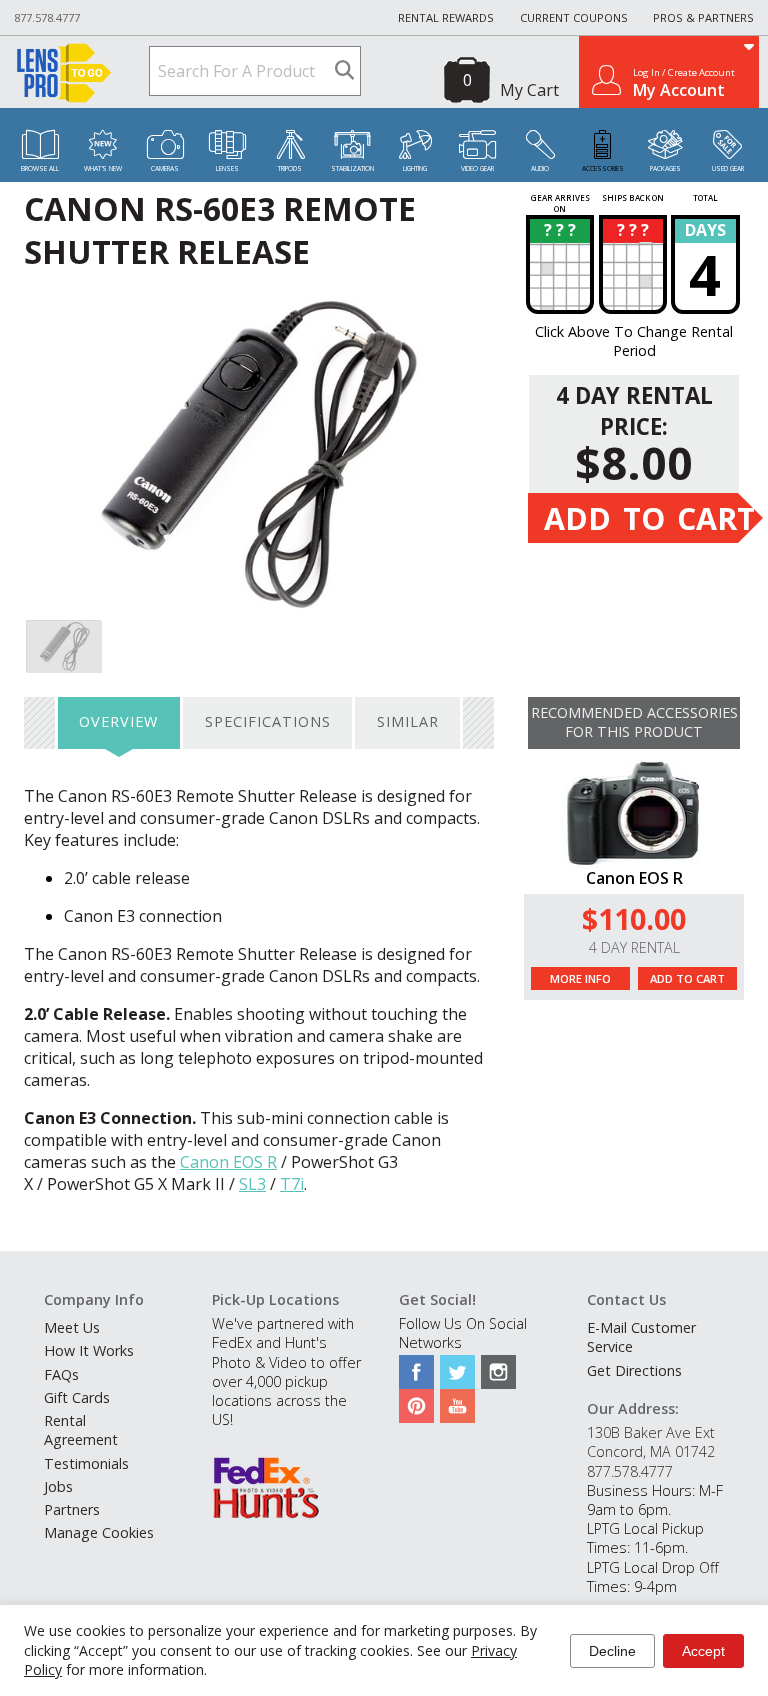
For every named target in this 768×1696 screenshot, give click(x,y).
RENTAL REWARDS (446, 17)
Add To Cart (687, 978)
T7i (292, 1184)
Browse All (40, 168)
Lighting (415, 168)
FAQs (61, 1374)
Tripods (290, 168)
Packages (665, 168)
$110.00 (634, 918)
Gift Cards (77, 1397)
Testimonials (86, 1463)
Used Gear (728, 168)
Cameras (165, 168)
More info (580, 978)
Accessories (603, 168)
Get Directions (634, 1370)
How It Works (89, 1350)
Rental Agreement (81, 1430)
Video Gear (477, 168)
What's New (103, 168)
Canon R (228, 1162)
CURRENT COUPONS (574, 17)
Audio (540, 168)
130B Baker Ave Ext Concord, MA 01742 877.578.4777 (651, 1451)
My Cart (529, 90)
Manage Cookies (99, 1532)
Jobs (58, 1486)
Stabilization (352, 168)
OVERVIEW (118, 721)
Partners (72, 1509)
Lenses (227, 168)
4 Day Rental (634, 947)
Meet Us (72, 1327)
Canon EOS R (634, 878)
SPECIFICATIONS (268, 721)
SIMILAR (408, 721)
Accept (703, 1651)
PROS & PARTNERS (703, 17)
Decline (612, 1651)
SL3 (252, 1184)
